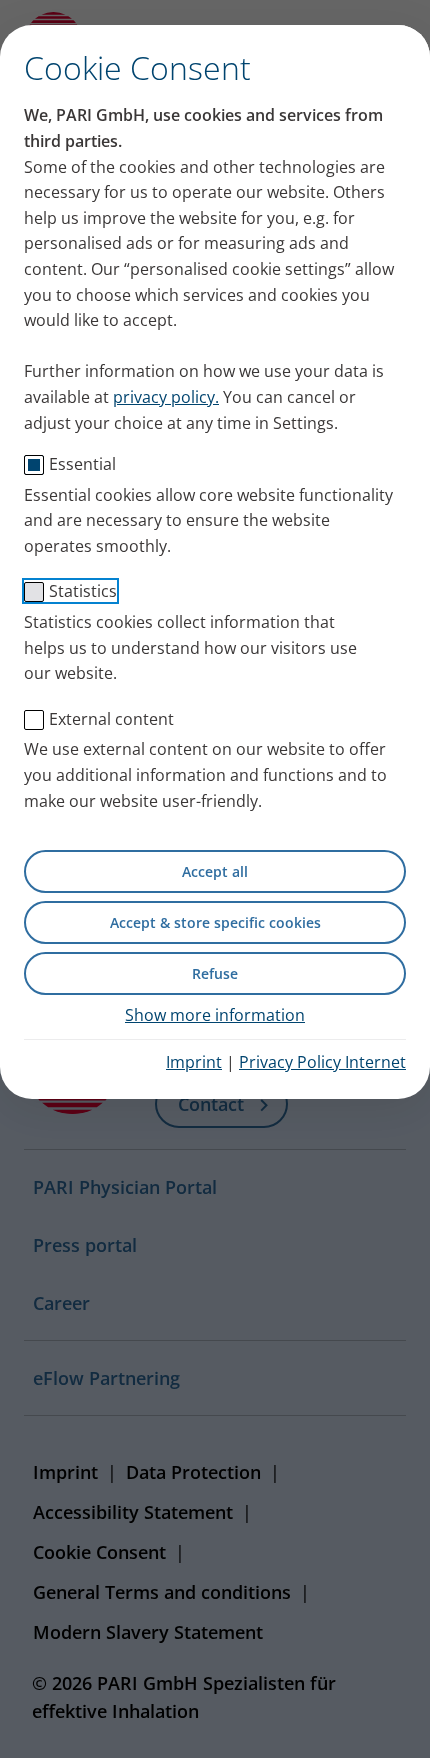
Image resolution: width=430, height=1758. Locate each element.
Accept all (215, 871)
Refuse (215, 973)
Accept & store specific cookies (215, 922)
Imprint (194, 1062)
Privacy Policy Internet (322, 1062)
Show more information (215, 1015)
